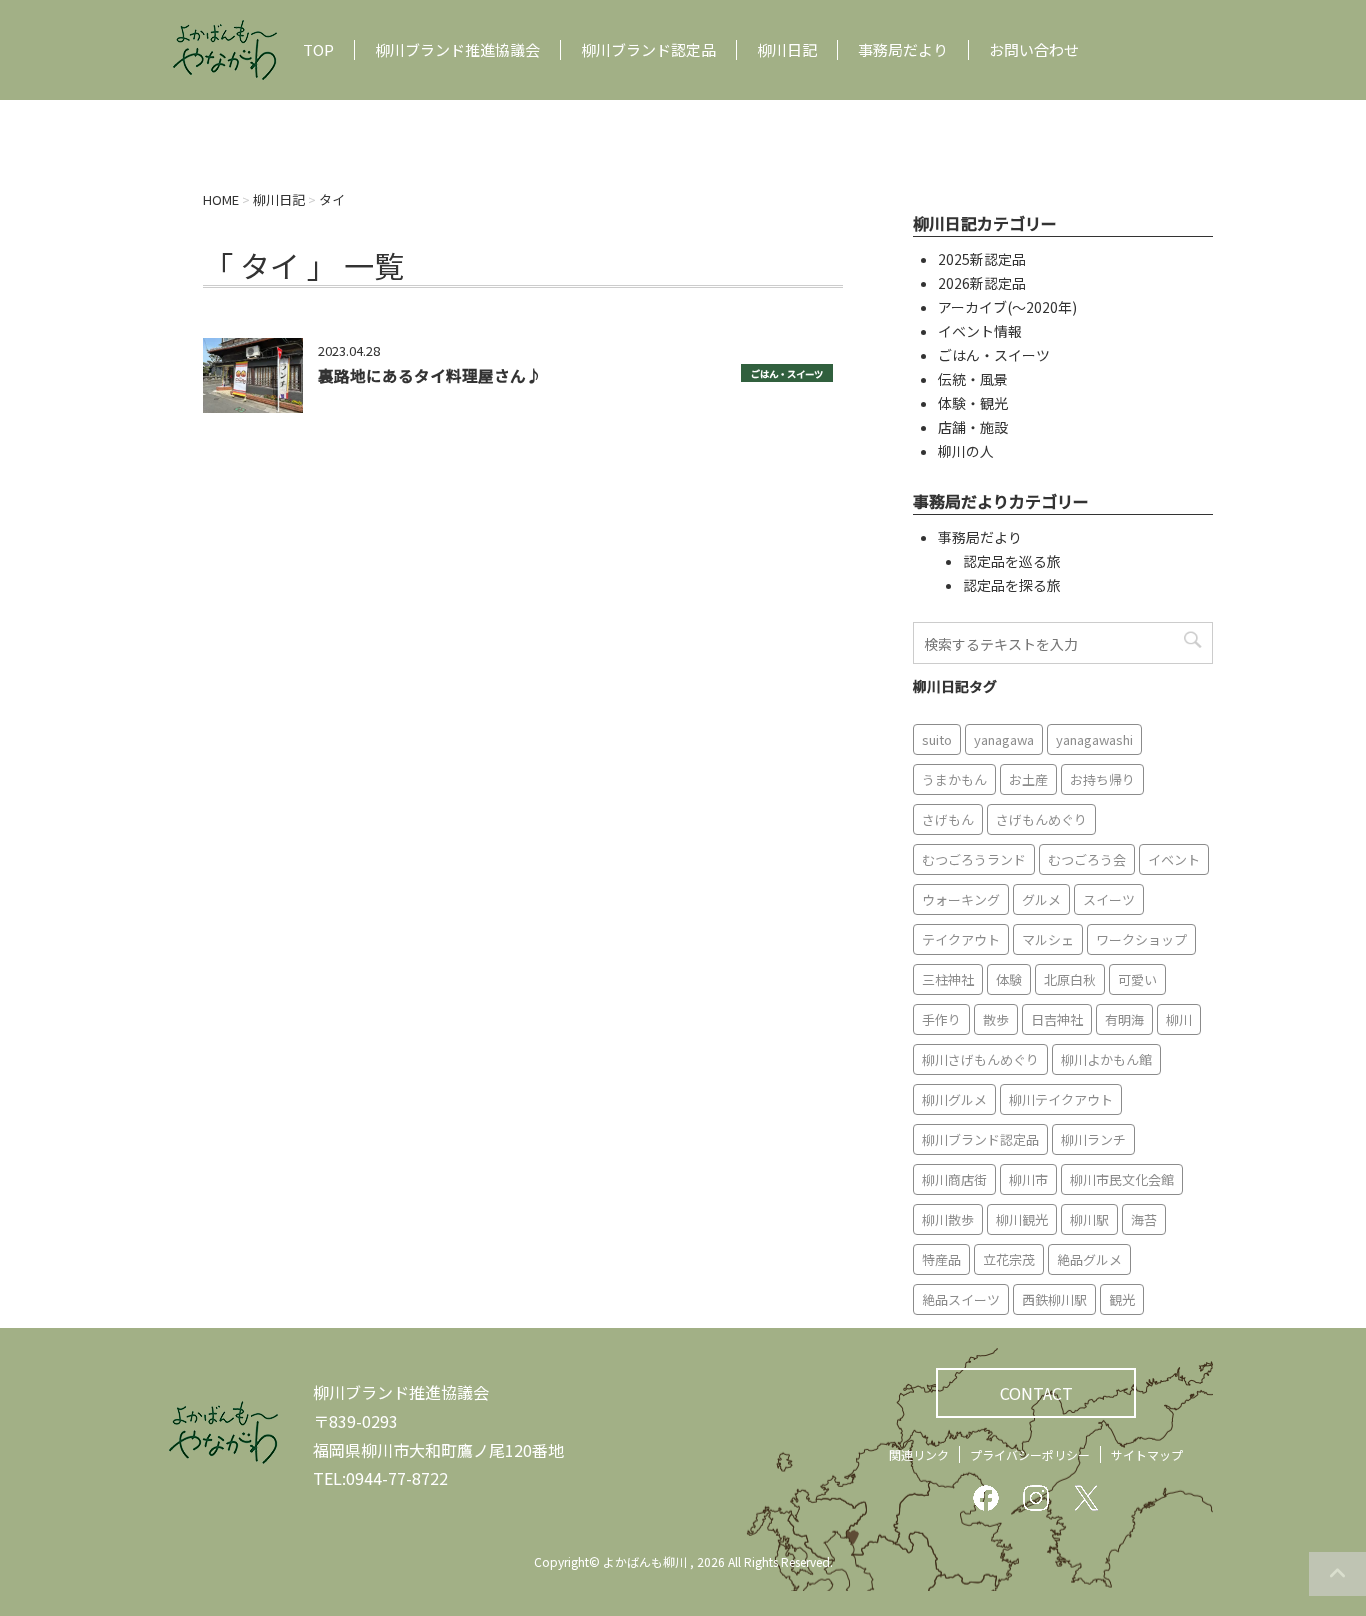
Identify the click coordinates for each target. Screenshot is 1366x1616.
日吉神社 (1057, 1019)
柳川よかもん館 (1106, 1059)
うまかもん (954, 779)
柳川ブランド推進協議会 (457, 50)
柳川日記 (787, 50)
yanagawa (1004, 739)
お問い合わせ (1034, 50)
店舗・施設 (973, 427)
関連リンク (919, 1454)
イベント (1174, 859)
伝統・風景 (973, 379)
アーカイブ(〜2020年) (1007, 307)
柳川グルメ (954, 1099)
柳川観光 (1022, 1219)
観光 (1122, 1299)
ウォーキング (961, 899)
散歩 (996, 1019)
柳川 (1179, 1019)
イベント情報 (980, 331)
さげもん (948, 819)
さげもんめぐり (1041, 819)
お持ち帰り (1102, 779)
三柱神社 (948, 979)
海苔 (1144, 1219)
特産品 (941, 1259)
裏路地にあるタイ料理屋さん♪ (430, 375)
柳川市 (1028, 1179)
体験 (1009, 979)
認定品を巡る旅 (1012, 561)
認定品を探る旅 (1012, 585)
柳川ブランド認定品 (648, 50)
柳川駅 (1089, 1219)
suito (937, 739)
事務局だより (903, 50)
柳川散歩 (948, 1219)
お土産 (1028, 779)
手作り (941, 1019)
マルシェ (1048, 939)
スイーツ (1109, 899)
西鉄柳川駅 (1054, 1299)
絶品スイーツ (961, 1299)
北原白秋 (1070, 979)
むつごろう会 (1087, 859)
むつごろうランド (974, 859)
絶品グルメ (1089, 1259)
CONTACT (1036, 1393)
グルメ (1041, 899)
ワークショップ (1141, 939)
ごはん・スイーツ (787, 374)
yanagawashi (1094, 739)
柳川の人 (966, 451)
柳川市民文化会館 (1122, 1179)
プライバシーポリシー (1030, 1454)
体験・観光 (973, 403)
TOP (318, 50)
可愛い (1137, 979)
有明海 (1124, 1019)
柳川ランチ (1093, 1139)
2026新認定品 (982, 283)
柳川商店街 (954, 1179)
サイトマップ (1147, 1454)
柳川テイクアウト (1061, 1099)
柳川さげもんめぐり (980, 1059)
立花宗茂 (1009, 1259)
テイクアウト (961, 939)
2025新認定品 (982, 259)
